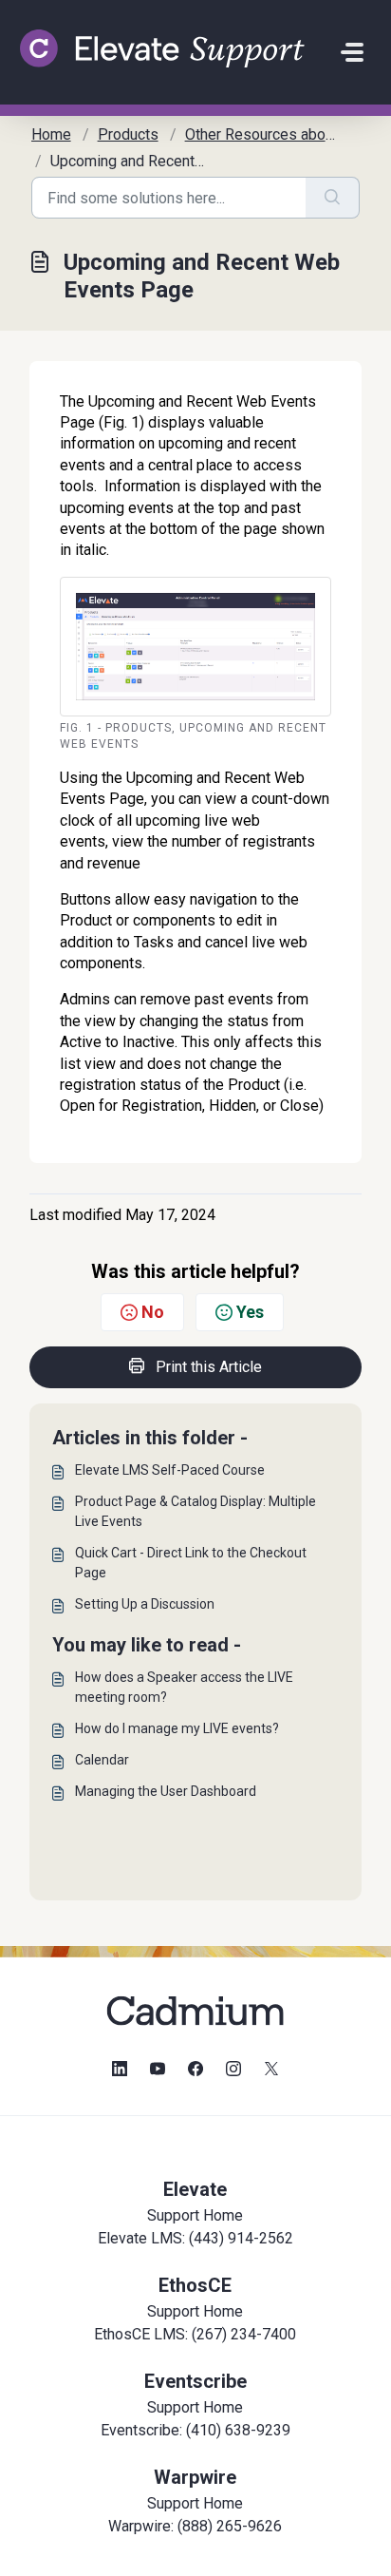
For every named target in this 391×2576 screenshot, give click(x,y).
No (153, 1312)
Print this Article (209, 1367)
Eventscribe (195, 2381)
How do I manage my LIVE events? (177, 1728)
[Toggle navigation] (352, 52)
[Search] (333, 198)
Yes (250, 1312)
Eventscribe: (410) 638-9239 (195, 2430)
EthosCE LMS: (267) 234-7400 (195, 2334)
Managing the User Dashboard (166, 1791)
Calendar (102, 1760)
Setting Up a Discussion (145, 1604)
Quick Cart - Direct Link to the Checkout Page (191, 1563)
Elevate (195, 2189)
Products (128, 134)
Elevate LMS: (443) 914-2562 (195, 2238)
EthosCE (195, 2285)
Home (51, 134)
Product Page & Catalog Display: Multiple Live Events (195, 1511)
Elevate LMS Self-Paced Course (170, 1470)
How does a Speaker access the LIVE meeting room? (184, 1687)
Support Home (195, 2215)
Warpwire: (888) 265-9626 (195, 2526)
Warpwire (195, 2477)
